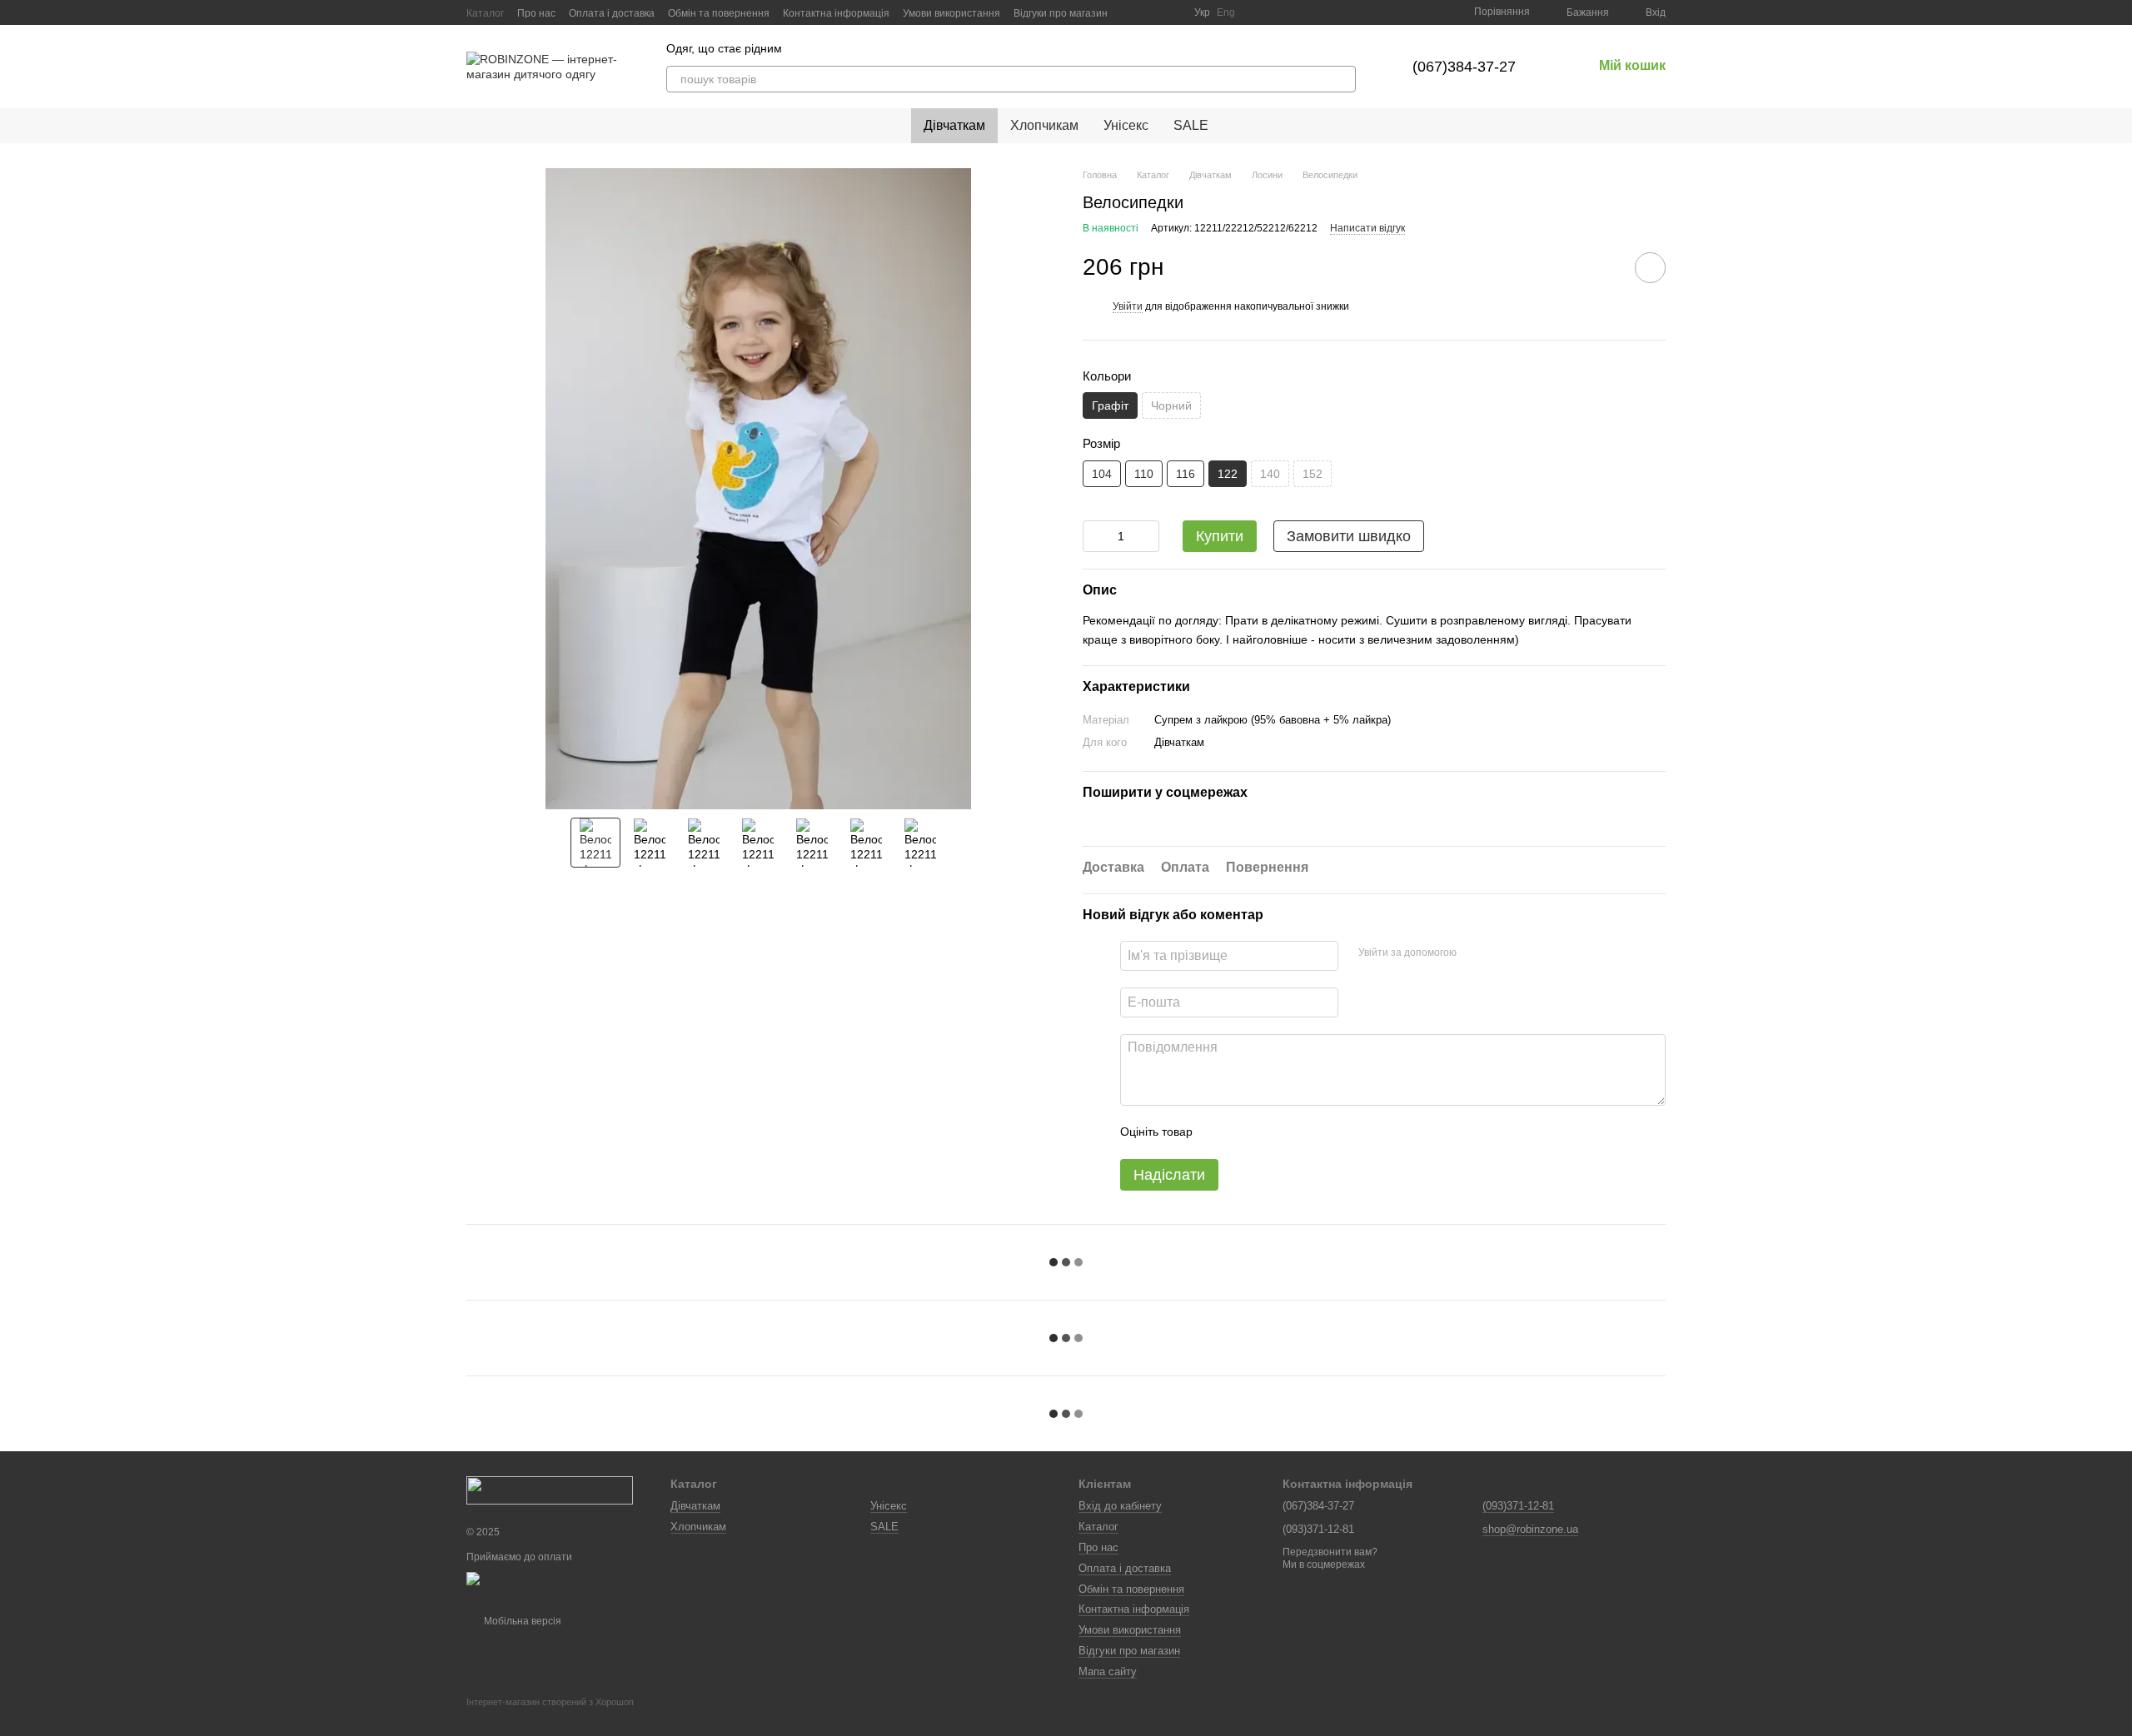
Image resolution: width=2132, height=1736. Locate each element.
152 (1313, 474)
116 (1186, 474)
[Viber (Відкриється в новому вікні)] (1171, 12)
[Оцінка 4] (1300, 1132)
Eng (1226, 12)
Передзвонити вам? (1330, 1552)
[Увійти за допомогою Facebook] (1475, 953)
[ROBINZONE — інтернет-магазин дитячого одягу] (550, 1490)
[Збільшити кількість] (1147, 536)
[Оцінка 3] (1273, 1132)
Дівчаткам (954, 125)
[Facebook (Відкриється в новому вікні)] (1151, 12)
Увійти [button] (1128, 306)
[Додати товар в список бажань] (1650, 268)
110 (1144, 474)
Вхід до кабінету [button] (1120, 1506)
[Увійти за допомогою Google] (1502, 953)
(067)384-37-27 (1464, 67)
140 (1270, 474)
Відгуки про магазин (1061, 13)
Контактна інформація (836, 13)
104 (1102, 474)
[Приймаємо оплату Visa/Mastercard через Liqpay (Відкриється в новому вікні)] (556, 1584)
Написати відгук (1367, 228)
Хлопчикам (1044, 125)
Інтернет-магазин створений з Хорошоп (550, 1702)
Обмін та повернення (719, 13)
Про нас (536, 13)
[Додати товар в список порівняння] (1603, 267)
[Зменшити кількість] (1095, 536)
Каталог (485, 13)
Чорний (1171, 405)
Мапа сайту (1108, 1671)
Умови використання (951, 13)
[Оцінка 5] (1327, 1132)
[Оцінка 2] (1247, 1132)
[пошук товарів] (1342, 79)
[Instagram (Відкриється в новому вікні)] (1131, 12)
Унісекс (1126, 125)
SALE (1191, 125)
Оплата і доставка (612, 13)
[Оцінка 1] (1220, 1132)
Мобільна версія (521, 1621)
